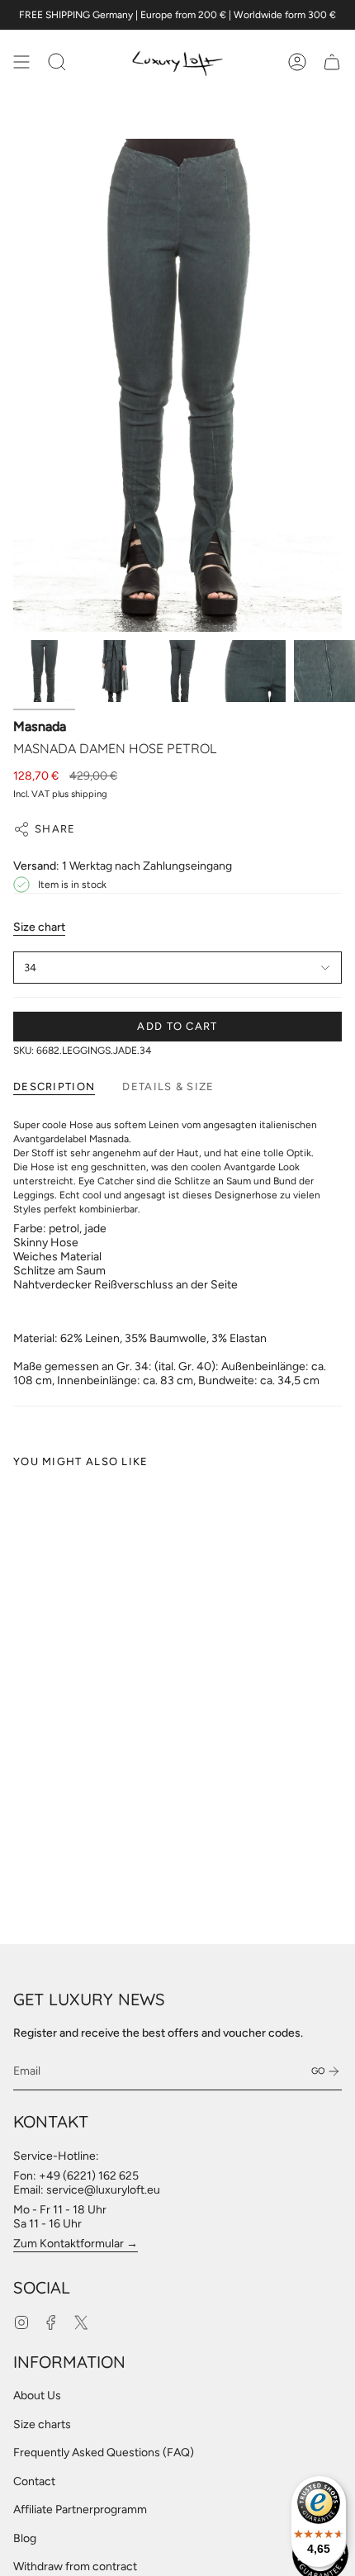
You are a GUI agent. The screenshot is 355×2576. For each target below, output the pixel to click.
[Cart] (332, 62)
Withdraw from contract (75, 2567)
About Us (37, 2396)
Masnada (40, 726)
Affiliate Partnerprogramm (80, 2510)
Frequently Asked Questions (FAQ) (104, 2453)
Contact (34, 2481)
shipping (89, 794)
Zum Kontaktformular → (76, 2244)
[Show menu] (21, 62)
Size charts (42, 2424)
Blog (25, 2538)
